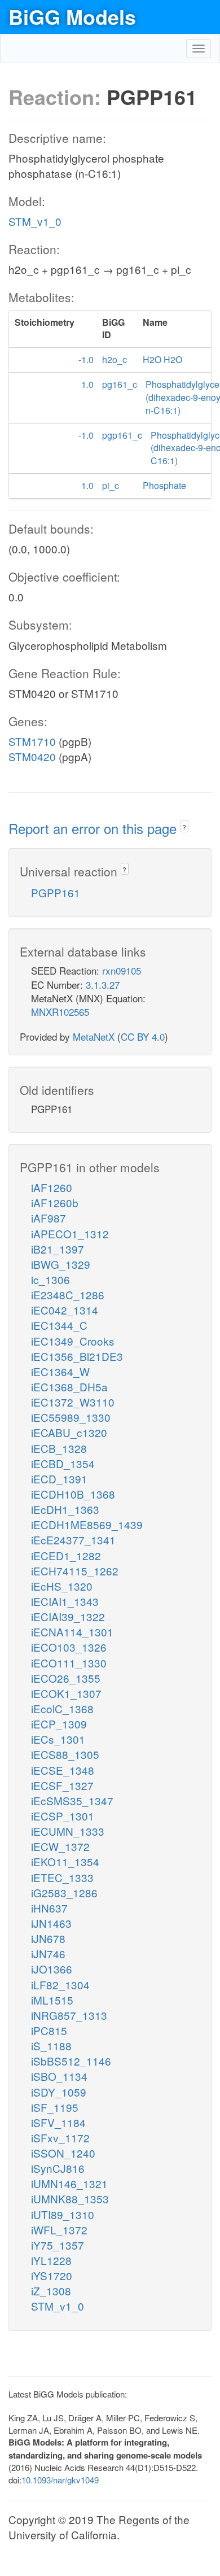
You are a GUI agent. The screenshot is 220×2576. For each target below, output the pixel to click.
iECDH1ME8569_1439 (87, 1524)
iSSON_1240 (63, 2153)
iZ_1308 (51, 2291)
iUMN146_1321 (69, 2183)
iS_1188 (51, 2045)
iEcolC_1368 (62, 1708)
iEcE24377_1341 (73, 1540)
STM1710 (32, 741)
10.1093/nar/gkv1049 (60, 2480)
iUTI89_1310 (63, 2214)
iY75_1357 (58, 2245)
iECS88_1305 (65, 1754)
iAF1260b (55, 1202)
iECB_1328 (59, 1448)
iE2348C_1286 (68, 1294)
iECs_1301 (58, 1739)
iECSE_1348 (63, 1770)
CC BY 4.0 (143, 1036)
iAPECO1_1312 (70, 1234)
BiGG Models (72, 16)
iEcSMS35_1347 (72, 1800)
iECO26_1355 (66, 1678)
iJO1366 (52, 1969)
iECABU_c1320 (69, 1432)
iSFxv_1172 (60, 2138)
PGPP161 (56, 892)
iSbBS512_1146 (71, 2061)
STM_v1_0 (35, 221)
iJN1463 (51, 1923)
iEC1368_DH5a (69, 1387)
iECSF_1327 (62, 1785)
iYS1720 (52, 2275)
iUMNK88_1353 (70, 2199)
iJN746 (48, 1953)
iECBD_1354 (63, 1463)
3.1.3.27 (103, 984)
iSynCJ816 (58, 2168)
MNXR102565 (60, 1012)
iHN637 (49, 1908)
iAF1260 (52, 1187)
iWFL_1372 (59, 2230)
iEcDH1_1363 (65, 1509)
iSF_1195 (55, 2107)
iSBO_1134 (59, 2076)
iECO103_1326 (69, 1647)
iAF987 (49, 1218)
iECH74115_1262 (75, 1571)
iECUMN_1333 (68, 1831)
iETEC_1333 (62, 1877)
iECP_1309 (59, 1724)
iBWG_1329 (61, 1264)
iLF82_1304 (60, 1985)
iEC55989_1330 (71, 1417)
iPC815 (49, 2030)
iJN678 (48, 1938)
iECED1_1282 (66, 1555)
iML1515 (52, 2000)
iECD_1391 (59, 1479)
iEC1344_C (59, 1325)
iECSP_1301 (63, 1816)
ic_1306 (50, 1279)
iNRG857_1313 (69, 2015)
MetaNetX (94, 1036)
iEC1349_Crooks (73, 1341)
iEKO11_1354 (65, 1861)
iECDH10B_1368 (73, 1494)
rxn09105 (122, 970)
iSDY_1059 (59, 2092)
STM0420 (32, 756)
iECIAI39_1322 (68, 1616)
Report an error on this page (94, 828)
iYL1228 (51, 2260)
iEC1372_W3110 (73, 1402)
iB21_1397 (58, 1249)
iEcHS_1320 (62, 1586)
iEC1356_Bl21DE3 (77, 1356)
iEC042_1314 (65, 1310)
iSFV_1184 (58, 2122)
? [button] (184, 827)
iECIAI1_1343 (65, 1601)
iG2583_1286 (64, 1892)
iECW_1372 (60, 1846)
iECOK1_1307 (66, 1693)
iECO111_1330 (69, 1663)
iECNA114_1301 (72, 1632)
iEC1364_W (60, 1371)
